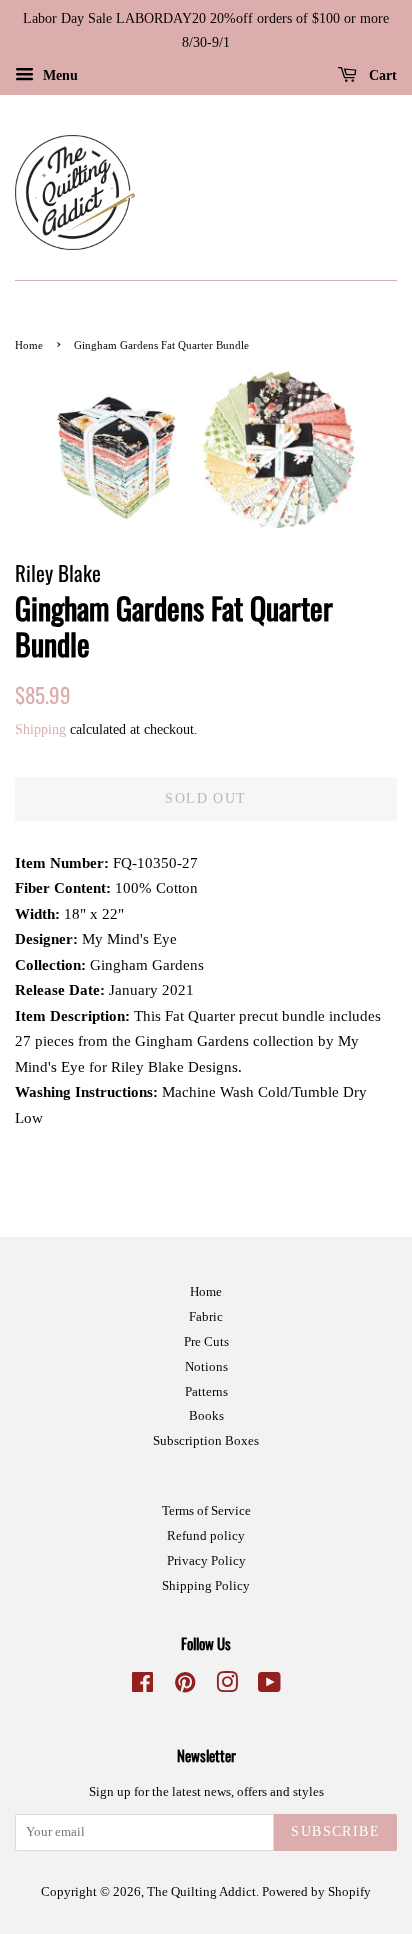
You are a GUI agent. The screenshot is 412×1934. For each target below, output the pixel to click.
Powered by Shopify (316, 1892)
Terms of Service (206, 1511)
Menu (58, 74)
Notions (206, 1367)
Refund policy (206, 1536)
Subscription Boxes (206, 1441)
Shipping (40, 729)
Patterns (206, 1392)
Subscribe (335, 1831)
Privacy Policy (206, 1561)
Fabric (206, 1317)
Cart (381, 74)
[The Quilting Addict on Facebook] (142, 1687)
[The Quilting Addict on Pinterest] (185, 1687)
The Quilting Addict (201, 1892)
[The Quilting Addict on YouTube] (269, 1687)
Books (206, 1416)
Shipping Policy (206, 1586)
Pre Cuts (206, 1342)
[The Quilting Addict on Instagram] (227, 1687)
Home (29, 345)
